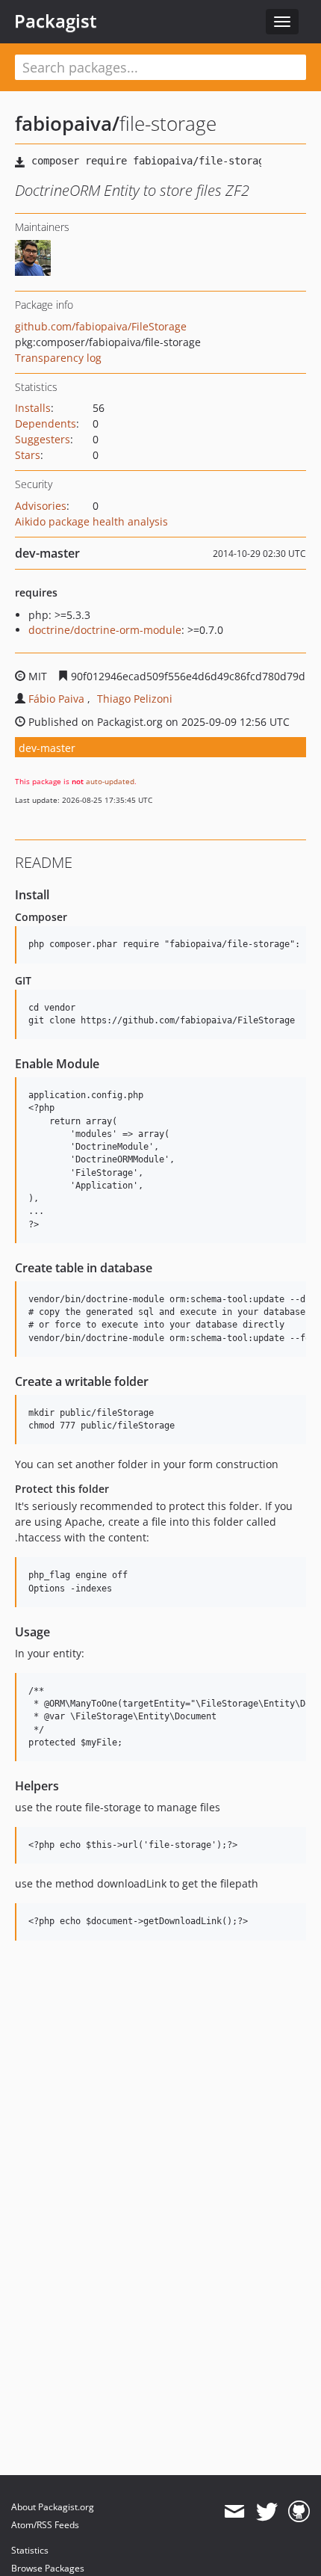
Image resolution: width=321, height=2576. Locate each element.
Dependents (46, 423)
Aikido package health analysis (91, 521)
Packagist (56, 21)
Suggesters (43, 439)
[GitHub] (299, 2512)
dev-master (47, 748)
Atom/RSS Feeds (45, 2525)
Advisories (41, 506)
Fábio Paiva (56, 699)
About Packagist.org (53, 2507)
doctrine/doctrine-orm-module (105, 630)
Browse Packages (48, 2568)
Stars (28, 455)
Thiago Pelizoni (135, 699)
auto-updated (110, 781)
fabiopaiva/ (67, 123)
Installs (33, 408)
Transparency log (58, 358)
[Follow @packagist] (267, 2512)
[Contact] (234, 2512)
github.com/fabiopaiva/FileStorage (101, 326)
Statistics (30, 2550)
